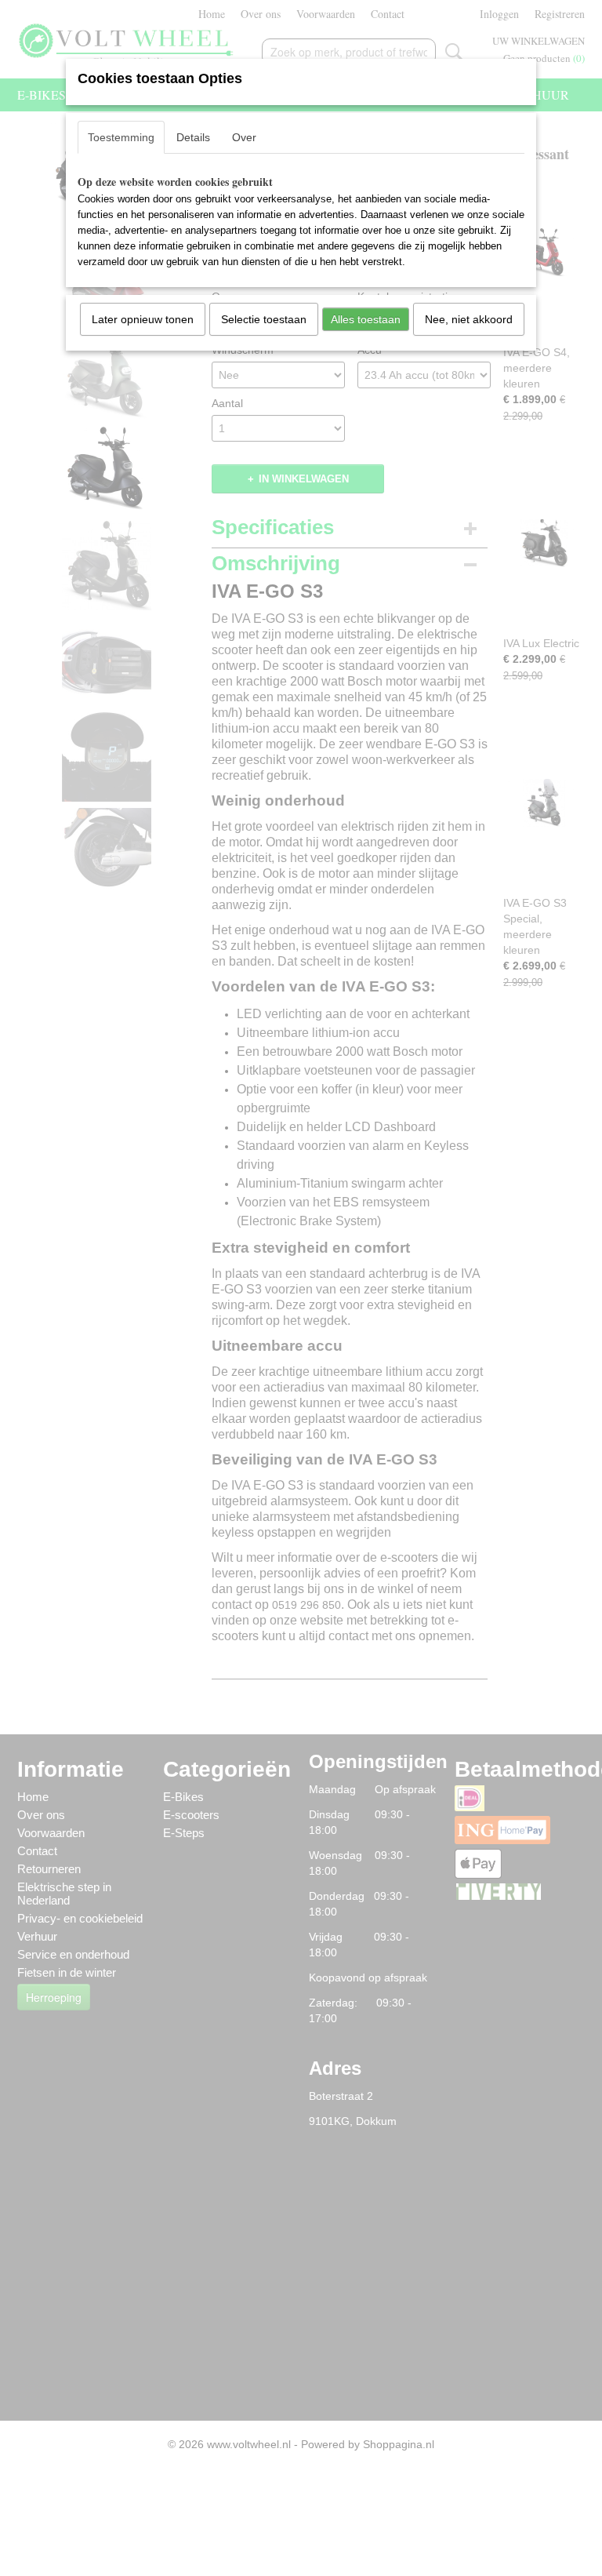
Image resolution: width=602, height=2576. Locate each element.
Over (244, 137)
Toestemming (121, 137)
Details (193, 137)
